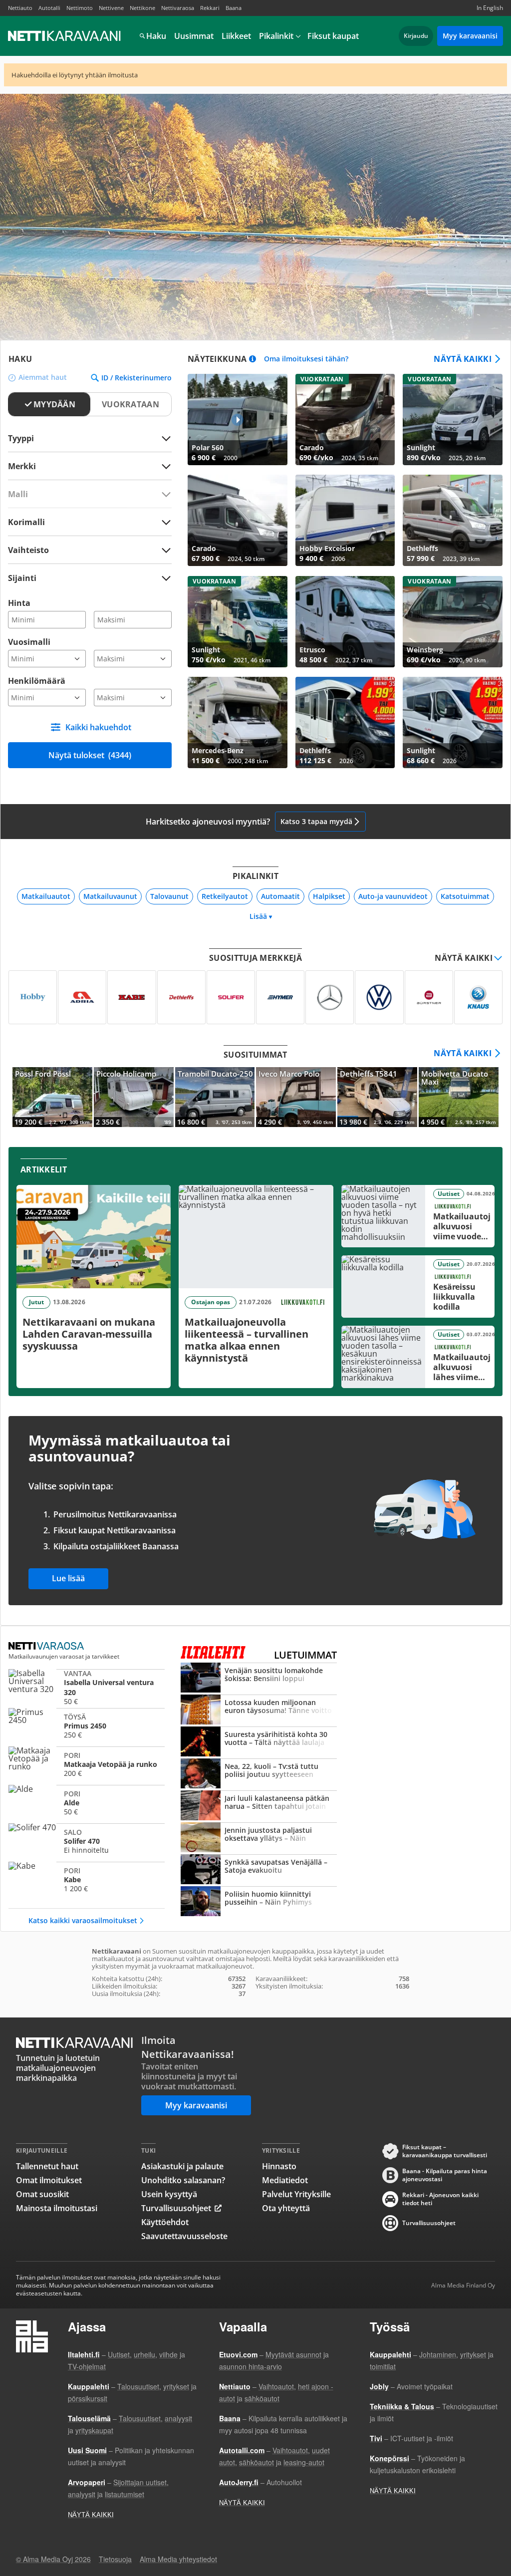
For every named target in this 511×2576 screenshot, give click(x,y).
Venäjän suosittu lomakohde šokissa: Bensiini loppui (259, 1679)
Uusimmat (194, 36)
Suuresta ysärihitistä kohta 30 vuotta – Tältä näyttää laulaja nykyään (259, 1742)
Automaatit (280, 896)
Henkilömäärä (37, 681)
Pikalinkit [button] (276, 36)
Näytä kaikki (463, 359)
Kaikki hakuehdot (98, 727)
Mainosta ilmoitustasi (57, 2208)
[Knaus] (478, 997)
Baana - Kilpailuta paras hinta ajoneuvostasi (445, 2175)
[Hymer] (280, 997)
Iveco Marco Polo (296, 1097)
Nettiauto (20, 8)
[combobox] (90, 466)
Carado (345, 420)
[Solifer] (231, 997)
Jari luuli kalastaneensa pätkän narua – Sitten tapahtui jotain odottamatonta (259, 1806)
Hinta (19, 603)
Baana (234, 8)
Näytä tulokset (90, 755)
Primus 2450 (87, 1726)
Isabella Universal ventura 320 (87, 1687)
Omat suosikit (42, 2194)
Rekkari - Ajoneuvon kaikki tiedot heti (440, 2199)
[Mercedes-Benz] (330, 997)
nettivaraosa (47, 1646)
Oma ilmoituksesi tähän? (306, 359)
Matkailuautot (46, 896)
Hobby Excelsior (345, 520)
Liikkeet (236, 36)
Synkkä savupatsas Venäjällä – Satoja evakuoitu (259, 1870)
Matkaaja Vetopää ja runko (87, 1764)
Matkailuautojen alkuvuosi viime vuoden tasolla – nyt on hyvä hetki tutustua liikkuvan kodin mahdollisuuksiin (418, 1216)
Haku (156, 36)
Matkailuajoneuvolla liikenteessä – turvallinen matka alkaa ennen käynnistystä (256, 1287)
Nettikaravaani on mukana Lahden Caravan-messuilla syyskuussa (94, 1287)
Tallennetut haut (47, 2166)
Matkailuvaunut (110, 896)
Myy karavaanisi (470, 36)
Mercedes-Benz (238, 722)
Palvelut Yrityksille (296, 2194)
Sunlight (453, 420)
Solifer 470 (87, 1841)
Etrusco (345, 622)
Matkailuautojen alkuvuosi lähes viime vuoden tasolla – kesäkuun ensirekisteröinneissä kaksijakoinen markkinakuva (418, 1357)
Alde (87, 1803)
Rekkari (210, 8)
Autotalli (49, 8)
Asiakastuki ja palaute (182, 2166)
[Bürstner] (429, 997)
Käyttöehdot (165, 2222)
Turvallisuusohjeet (176, 2208)
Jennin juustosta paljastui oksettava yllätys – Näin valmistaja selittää (259, 1838)
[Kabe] (131, 997)
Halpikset (329, 896)
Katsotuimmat (465, 896)
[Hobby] (33, 997)
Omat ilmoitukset (49, 2180)
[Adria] (82, 997)
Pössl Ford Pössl (52, 1097)
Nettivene (111, 8)
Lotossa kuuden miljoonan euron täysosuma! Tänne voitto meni (259, 1711)
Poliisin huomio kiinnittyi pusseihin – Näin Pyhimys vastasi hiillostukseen (259, 1902)
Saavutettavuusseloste (184, 2236)
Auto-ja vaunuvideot (393, 896)
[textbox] (83, 466)
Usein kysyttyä (169, 2194)
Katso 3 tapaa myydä (316, 821)
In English (490, 8)
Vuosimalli (29, 642)
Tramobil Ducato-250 (215, 1097)
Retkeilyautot (225, 896)
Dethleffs (453, 520)
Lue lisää (68, 1578)
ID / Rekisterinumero (136, 378)
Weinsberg (453, 622)
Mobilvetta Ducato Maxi (459, 1097)
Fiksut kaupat (333, 36)
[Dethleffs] (181, 997)
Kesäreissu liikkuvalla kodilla (418, 1287)
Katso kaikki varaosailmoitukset (83, 1920)
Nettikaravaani (65, 36)
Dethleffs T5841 (377, 1097)
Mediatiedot (285, 2180)
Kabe (87, 1880)
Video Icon (238, 420)
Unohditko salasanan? (183, 2180)
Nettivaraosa (178, 8)
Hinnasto (279, 2166)
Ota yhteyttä (286, 2208)
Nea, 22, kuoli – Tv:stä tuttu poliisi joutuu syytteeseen (259, 1774)
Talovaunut (169, 896)
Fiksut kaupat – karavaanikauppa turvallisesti (445, 2151)
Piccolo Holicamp (134, 1097)
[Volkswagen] (379, 997)
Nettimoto (80, 8)
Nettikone (142, 8)
